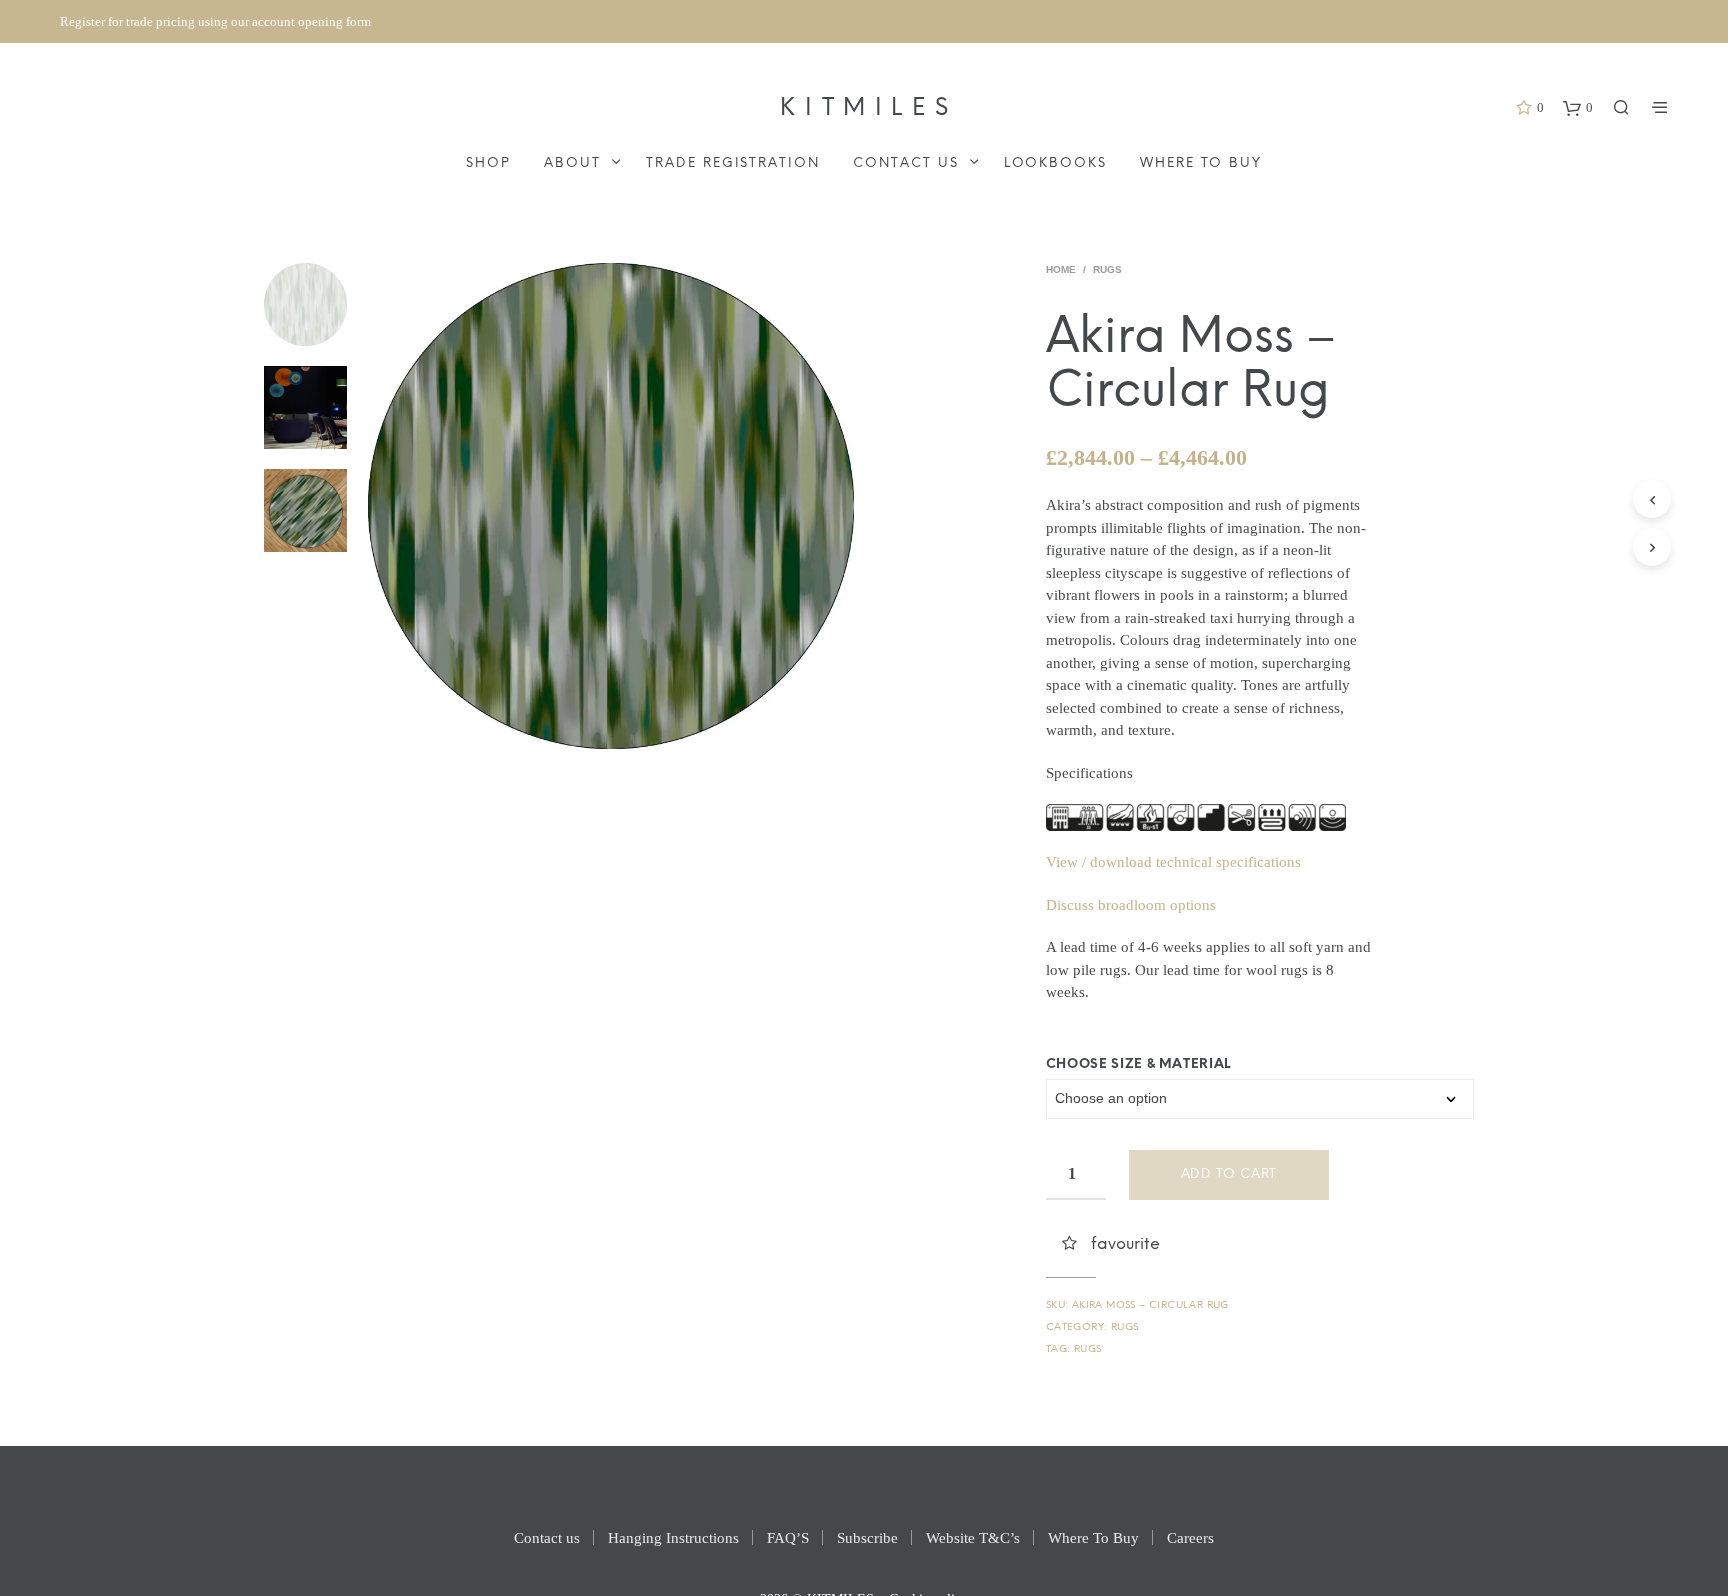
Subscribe (867, 1538)
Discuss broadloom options (1131, 905)
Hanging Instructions (673, 1538)
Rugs (1107, 269)
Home (1061, 269)
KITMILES (868, 108)
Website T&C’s (973, 1538)
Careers (1190, 1538)
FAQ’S (788, 1538)
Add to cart (1229, 1174)
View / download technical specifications (1173, 862)
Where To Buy (1200, 163)
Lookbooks (1056, 163)
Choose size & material (1138, 1064)
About (572, 163)
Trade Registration (733, 163)
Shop (488, 163)
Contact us (906, 163)
